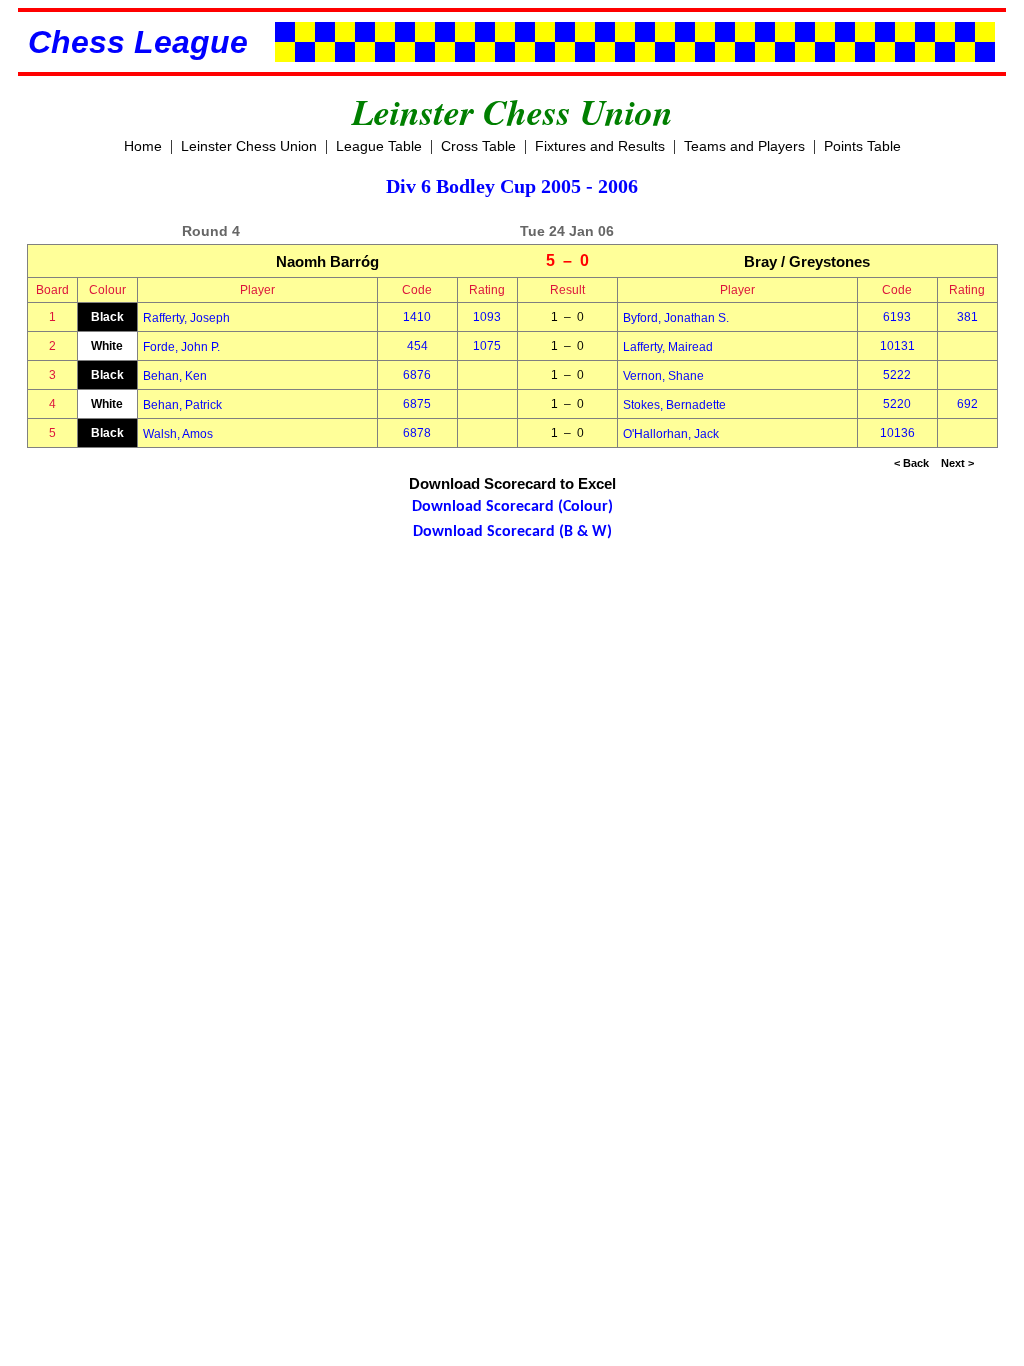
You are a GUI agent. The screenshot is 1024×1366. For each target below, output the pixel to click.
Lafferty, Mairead (668, 347)
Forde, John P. (181, 347)
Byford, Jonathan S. (676, 318)
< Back (911, 463)
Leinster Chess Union (249, 146)
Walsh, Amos (178, 434)
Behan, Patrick (182, 405)
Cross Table (478, 146)
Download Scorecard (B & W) (512, 532)
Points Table (862, 146)
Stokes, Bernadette (674, 405)
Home (143, 146)
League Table (379, 146)
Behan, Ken (175, 376)
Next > (957, 463)
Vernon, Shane (663, 376)
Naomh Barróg (327, 261)
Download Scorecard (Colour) (512, 507)
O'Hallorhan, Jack (671, 434)
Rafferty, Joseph (186, 318)
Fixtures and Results (600, 146)
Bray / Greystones (807, 261)
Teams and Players (744, 146)
